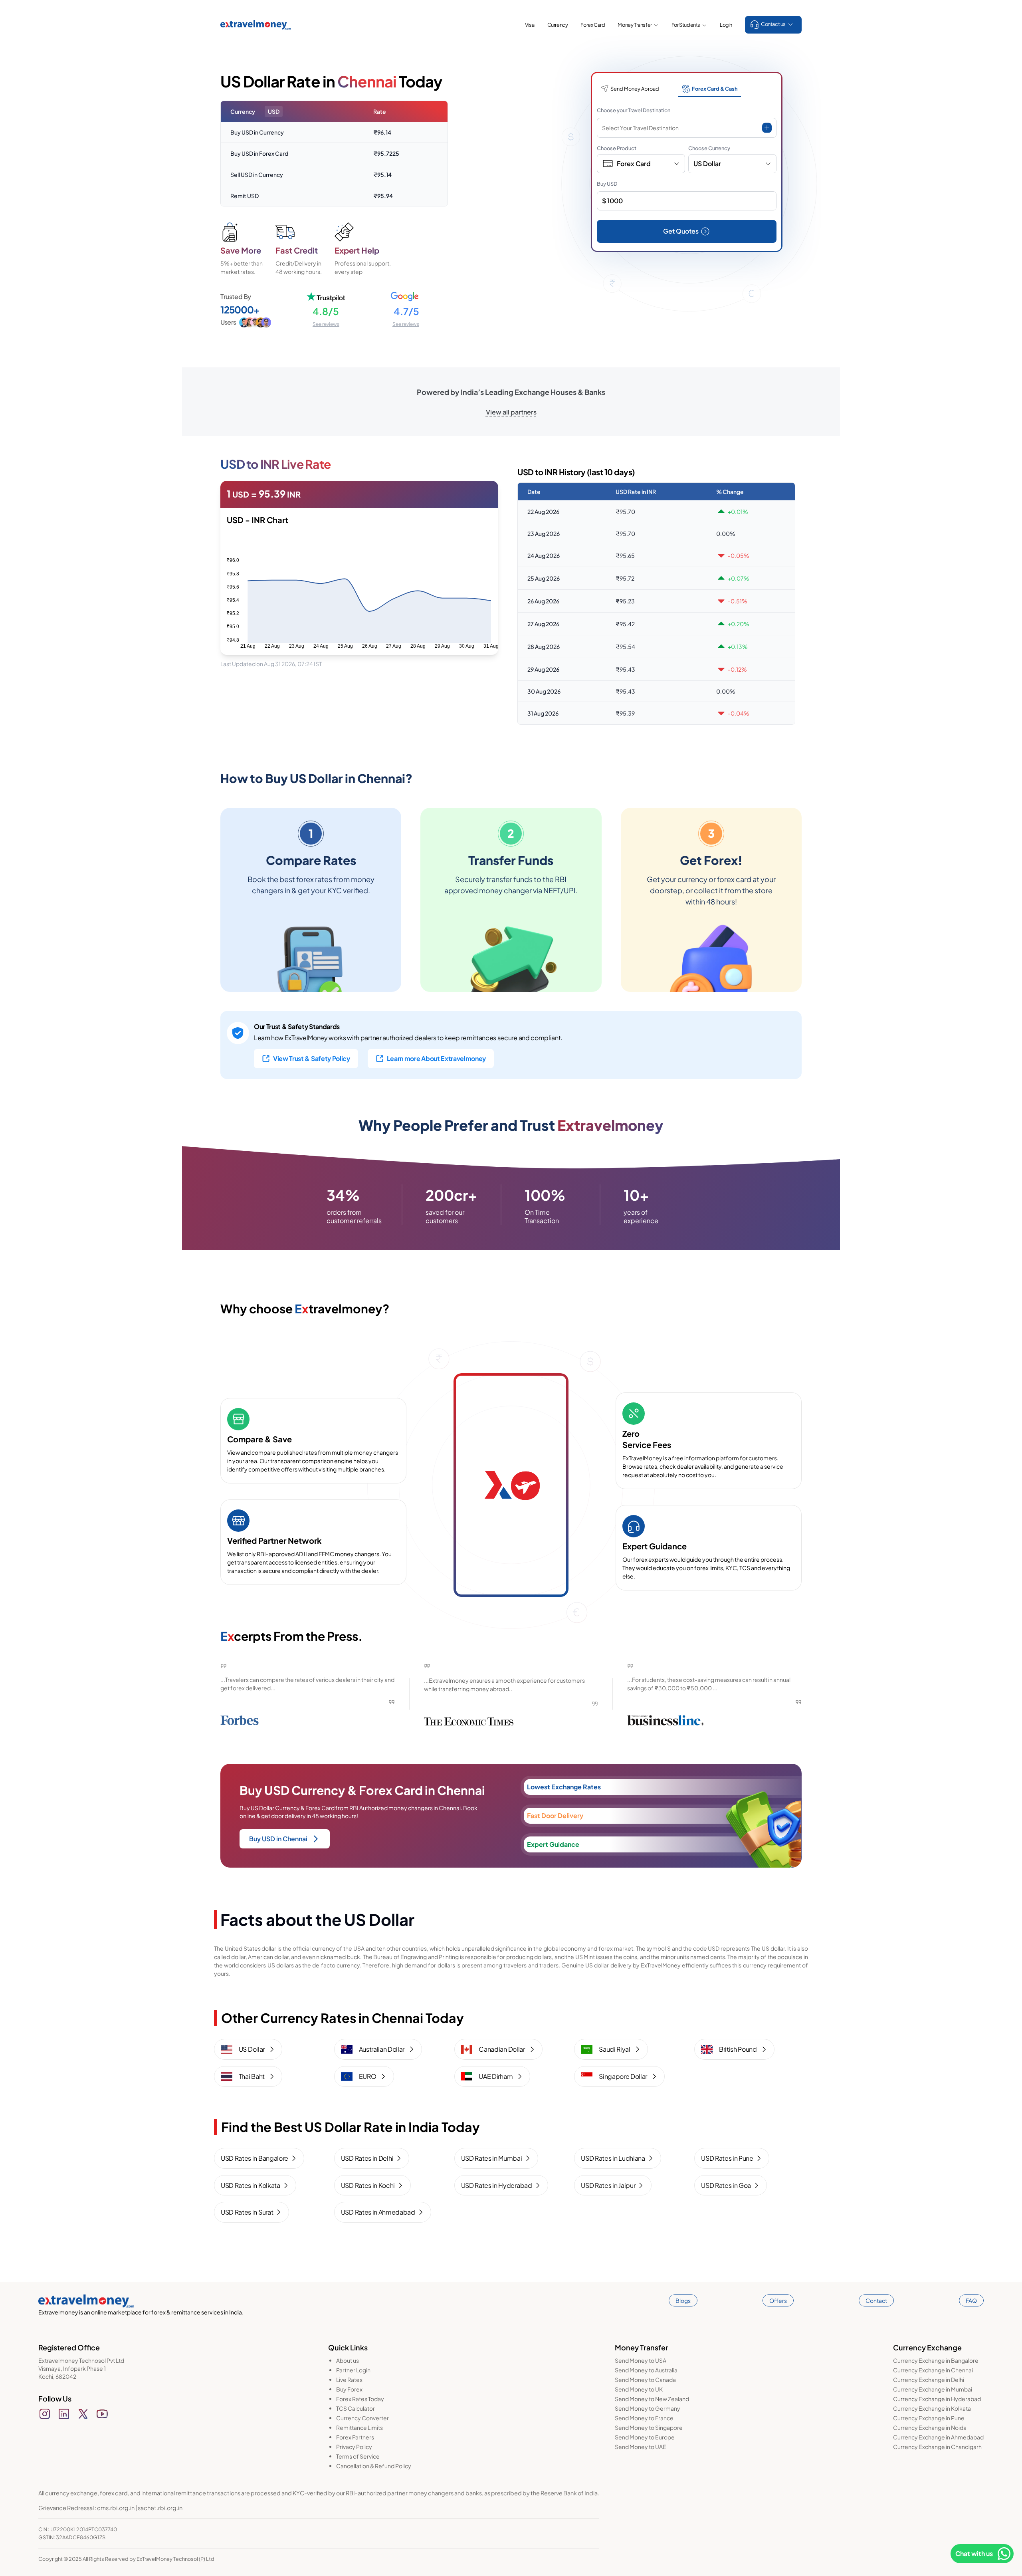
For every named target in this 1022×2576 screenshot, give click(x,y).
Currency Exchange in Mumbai (933, 2389)
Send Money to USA (641, 2360)
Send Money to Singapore (649, 2427)
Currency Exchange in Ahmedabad (938, 2437)
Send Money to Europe (645, 2437)
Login (726, 25)
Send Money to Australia (646, 2370)
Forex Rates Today (360, 2399)
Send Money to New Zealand (652, 2399)
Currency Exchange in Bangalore (936, 2360)
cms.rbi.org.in (116, 2508)
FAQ (971, 2300)
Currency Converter (362, 2418)
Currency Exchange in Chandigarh (937, 2447)
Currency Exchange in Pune (929, 2418)
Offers (778, 2300)
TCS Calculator (356, 2408)
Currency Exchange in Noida (930, 2427)
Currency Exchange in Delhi (929, 2380)
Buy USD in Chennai (278, 1839)
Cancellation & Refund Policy (374, 2466)
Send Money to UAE (641, 2447)
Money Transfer (635, 25)
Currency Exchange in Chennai (933, 2370)
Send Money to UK (639, 2389)
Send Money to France (644, 2418)
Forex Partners (355, 2437)
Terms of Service (358, 2456)
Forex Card (593, 25)
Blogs (683, 2300)
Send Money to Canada (645, 2380)
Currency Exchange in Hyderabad (937, 2399)
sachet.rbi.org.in (160, 2508)
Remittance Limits (359, 2427)
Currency (558, 25)
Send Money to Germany (648, 2408)
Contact (876, 2300)
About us (348, 2360)
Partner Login (353, 2370)
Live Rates (349, 2380)
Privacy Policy (354, 2447)
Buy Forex (349, 2389)
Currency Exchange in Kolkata (932, 2408)
